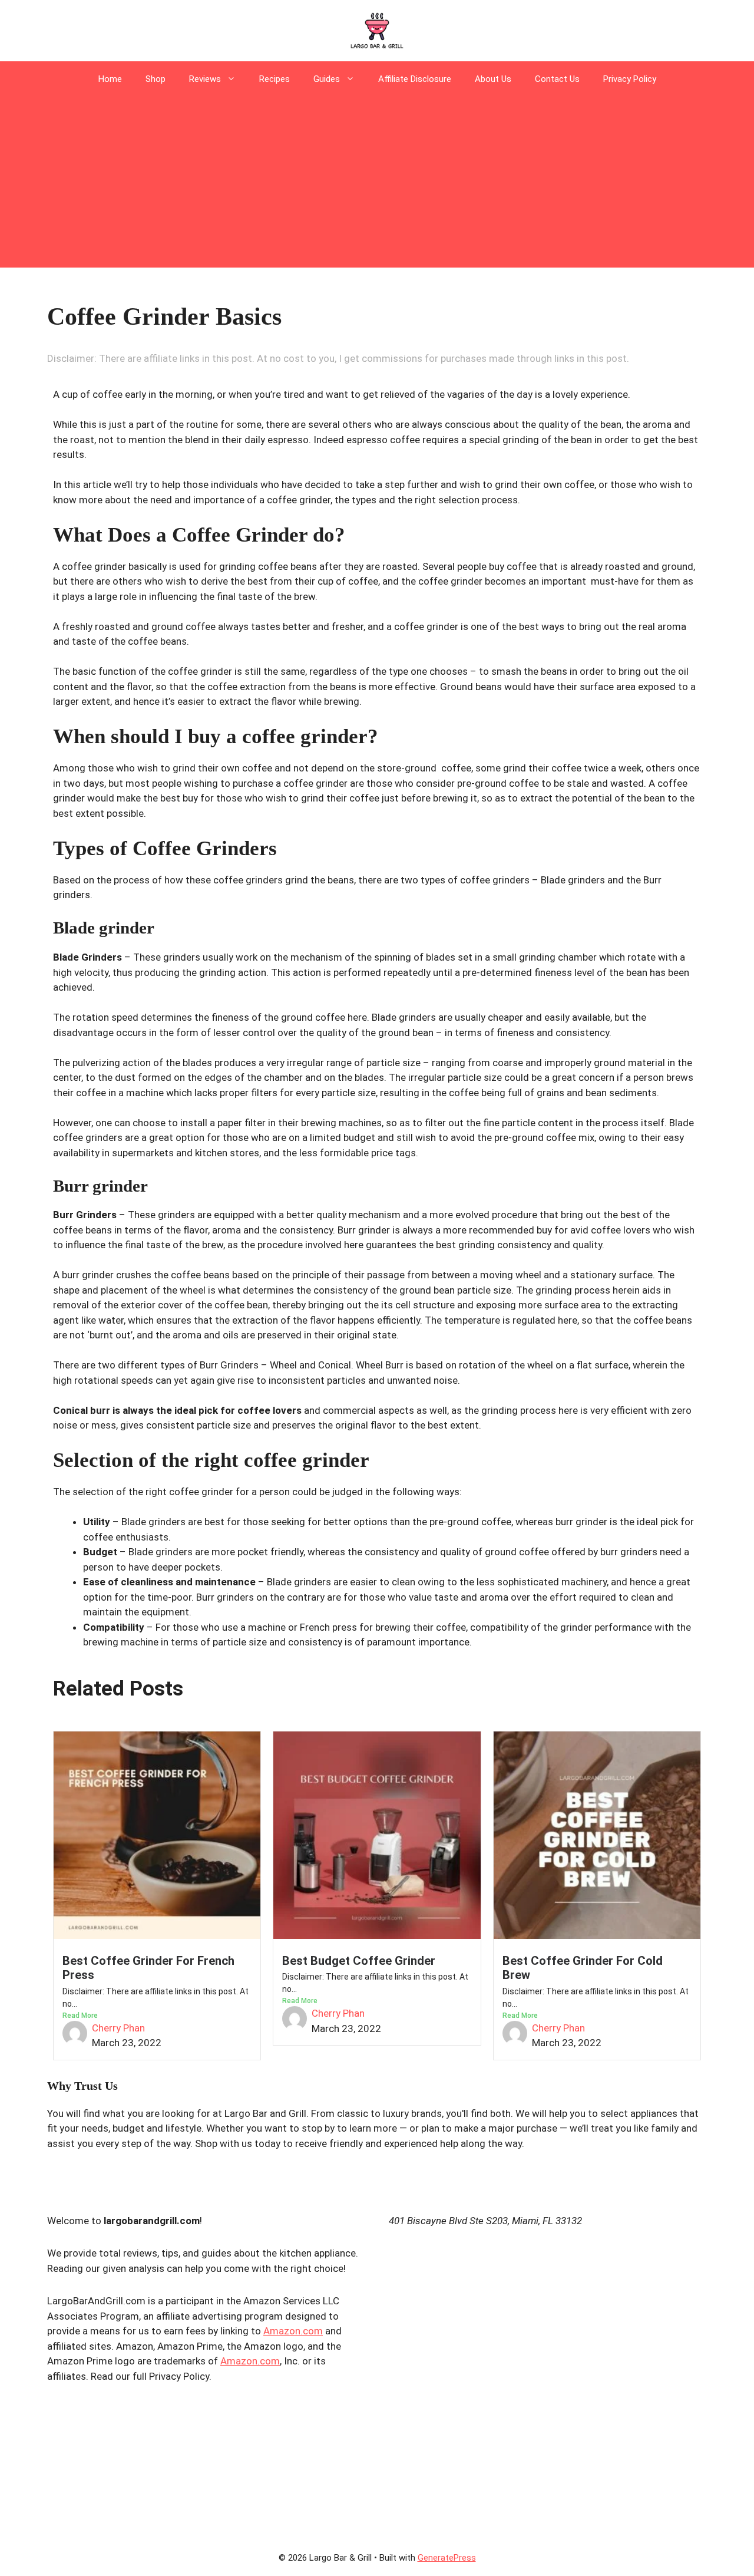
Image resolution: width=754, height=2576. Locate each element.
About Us (493, 79)
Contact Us (557, 79)
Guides (327, 79)
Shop (156, 79)
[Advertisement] (377, 185)
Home (110, 79)
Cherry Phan (118, 2028)
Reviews (205, 79)
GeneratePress (447, 2558)
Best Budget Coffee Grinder (359, 1961)
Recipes (275, 79)
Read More (80, 2016)
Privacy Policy (630, 79)
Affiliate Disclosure (415, 79)
